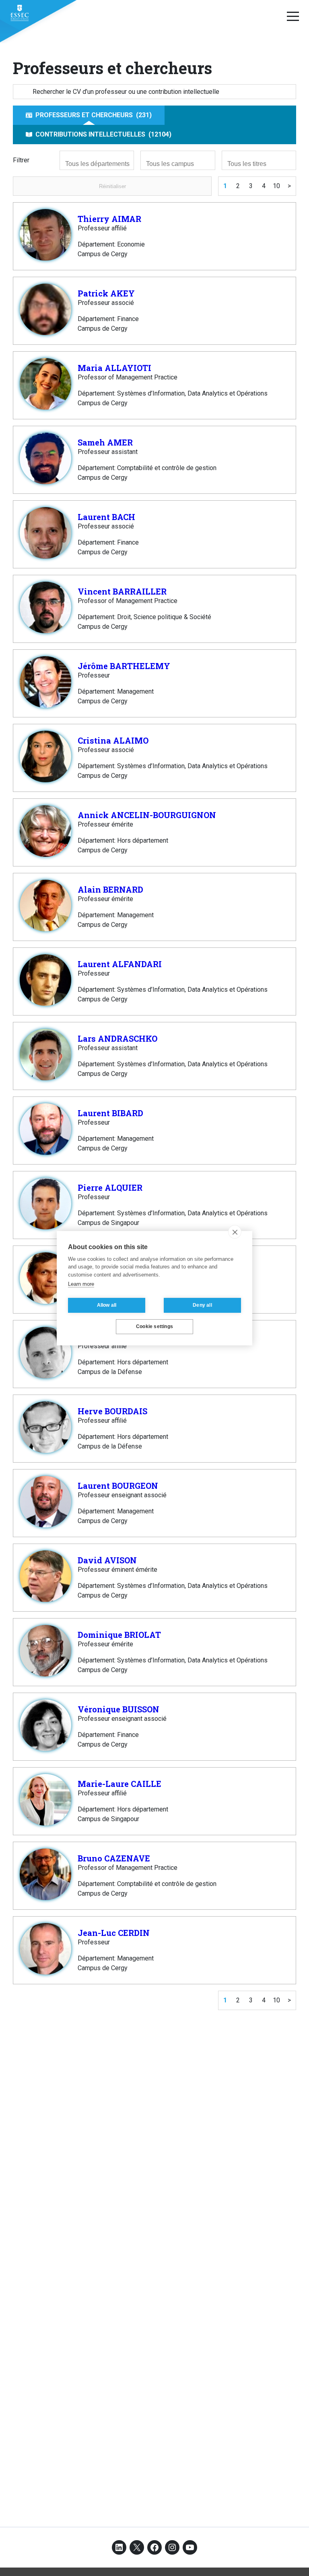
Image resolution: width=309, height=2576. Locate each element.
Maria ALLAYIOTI (114, 368)
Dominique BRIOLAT (119, 1635)
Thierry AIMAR (109, 219)
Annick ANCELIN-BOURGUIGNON (147, 815)
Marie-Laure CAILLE (119, 1784)
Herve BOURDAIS (112, 1411)
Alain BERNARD (110, 889)
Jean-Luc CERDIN (114, 1933)
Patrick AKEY (106, 293)
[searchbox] (98, 164)
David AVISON (107, 1560)
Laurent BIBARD (110, 1113)
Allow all (107, 1305)
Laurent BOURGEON (118, 1486)
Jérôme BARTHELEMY (124, 666)
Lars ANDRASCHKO (117, 1038)
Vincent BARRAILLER (122, 591)
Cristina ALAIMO (113, 740)
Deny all (202, 1305)
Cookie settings (154, 1326)
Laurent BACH (106, 517)
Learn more (81, 1284)
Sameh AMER (105, 442)
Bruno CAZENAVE (114, 1858)
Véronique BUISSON (118, 1709)
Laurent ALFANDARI (120, 964)
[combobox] (97, 160)
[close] (235, 1232)
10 (276, 186)
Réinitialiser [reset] (112, 186)
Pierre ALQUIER (110, 1187)
